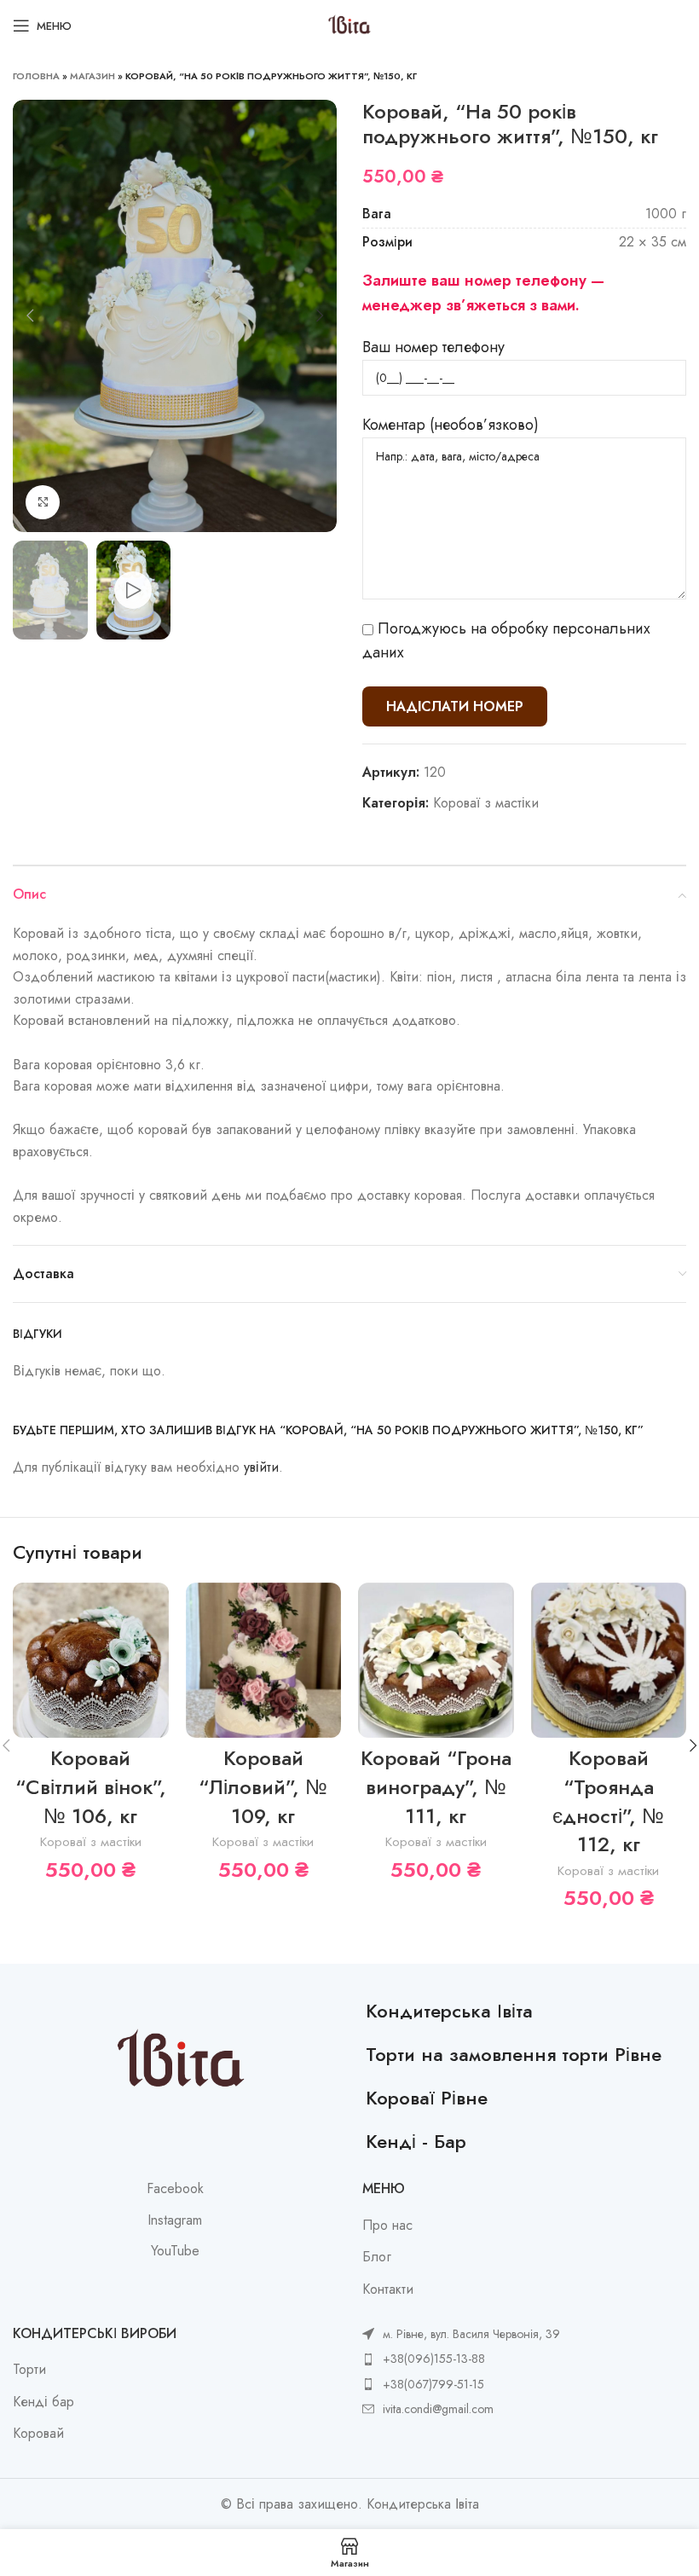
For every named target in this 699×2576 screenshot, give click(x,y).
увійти (261, 1467)
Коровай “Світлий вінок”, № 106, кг (91, 1786)
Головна (36, 76)
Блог (377, 2257)
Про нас (387, 2226)
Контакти (388, 2289)
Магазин (92, 76)
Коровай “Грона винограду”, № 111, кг (436, 1786)
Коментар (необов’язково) (451, 425)
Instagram (175, 2220)
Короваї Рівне (427, 2098)
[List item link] (461, 2359)
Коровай (38, 2434)
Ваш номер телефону (433, 347)
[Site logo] (349, 24)
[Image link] (181, 2061)
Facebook (175, 2189)
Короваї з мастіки (486, 803)
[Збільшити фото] (43, 502)
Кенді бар (43, 2402)
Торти (29, 2370)
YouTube (175, 2251)
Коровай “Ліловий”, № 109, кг (263, 1786)
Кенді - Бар (416, 2141)
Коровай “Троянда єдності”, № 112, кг (608, 1801)
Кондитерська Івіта (449, 2011)
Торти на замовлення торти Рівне (514, 2054)
